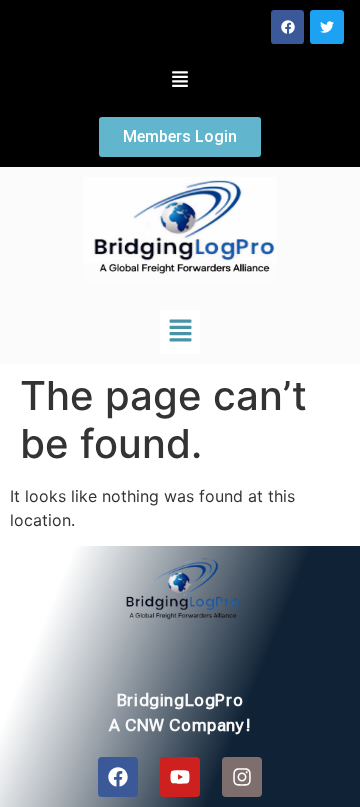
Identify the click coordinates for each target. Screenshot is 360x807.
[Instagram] (242, 777)
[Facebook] (288, 27)
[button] (180, 81)
